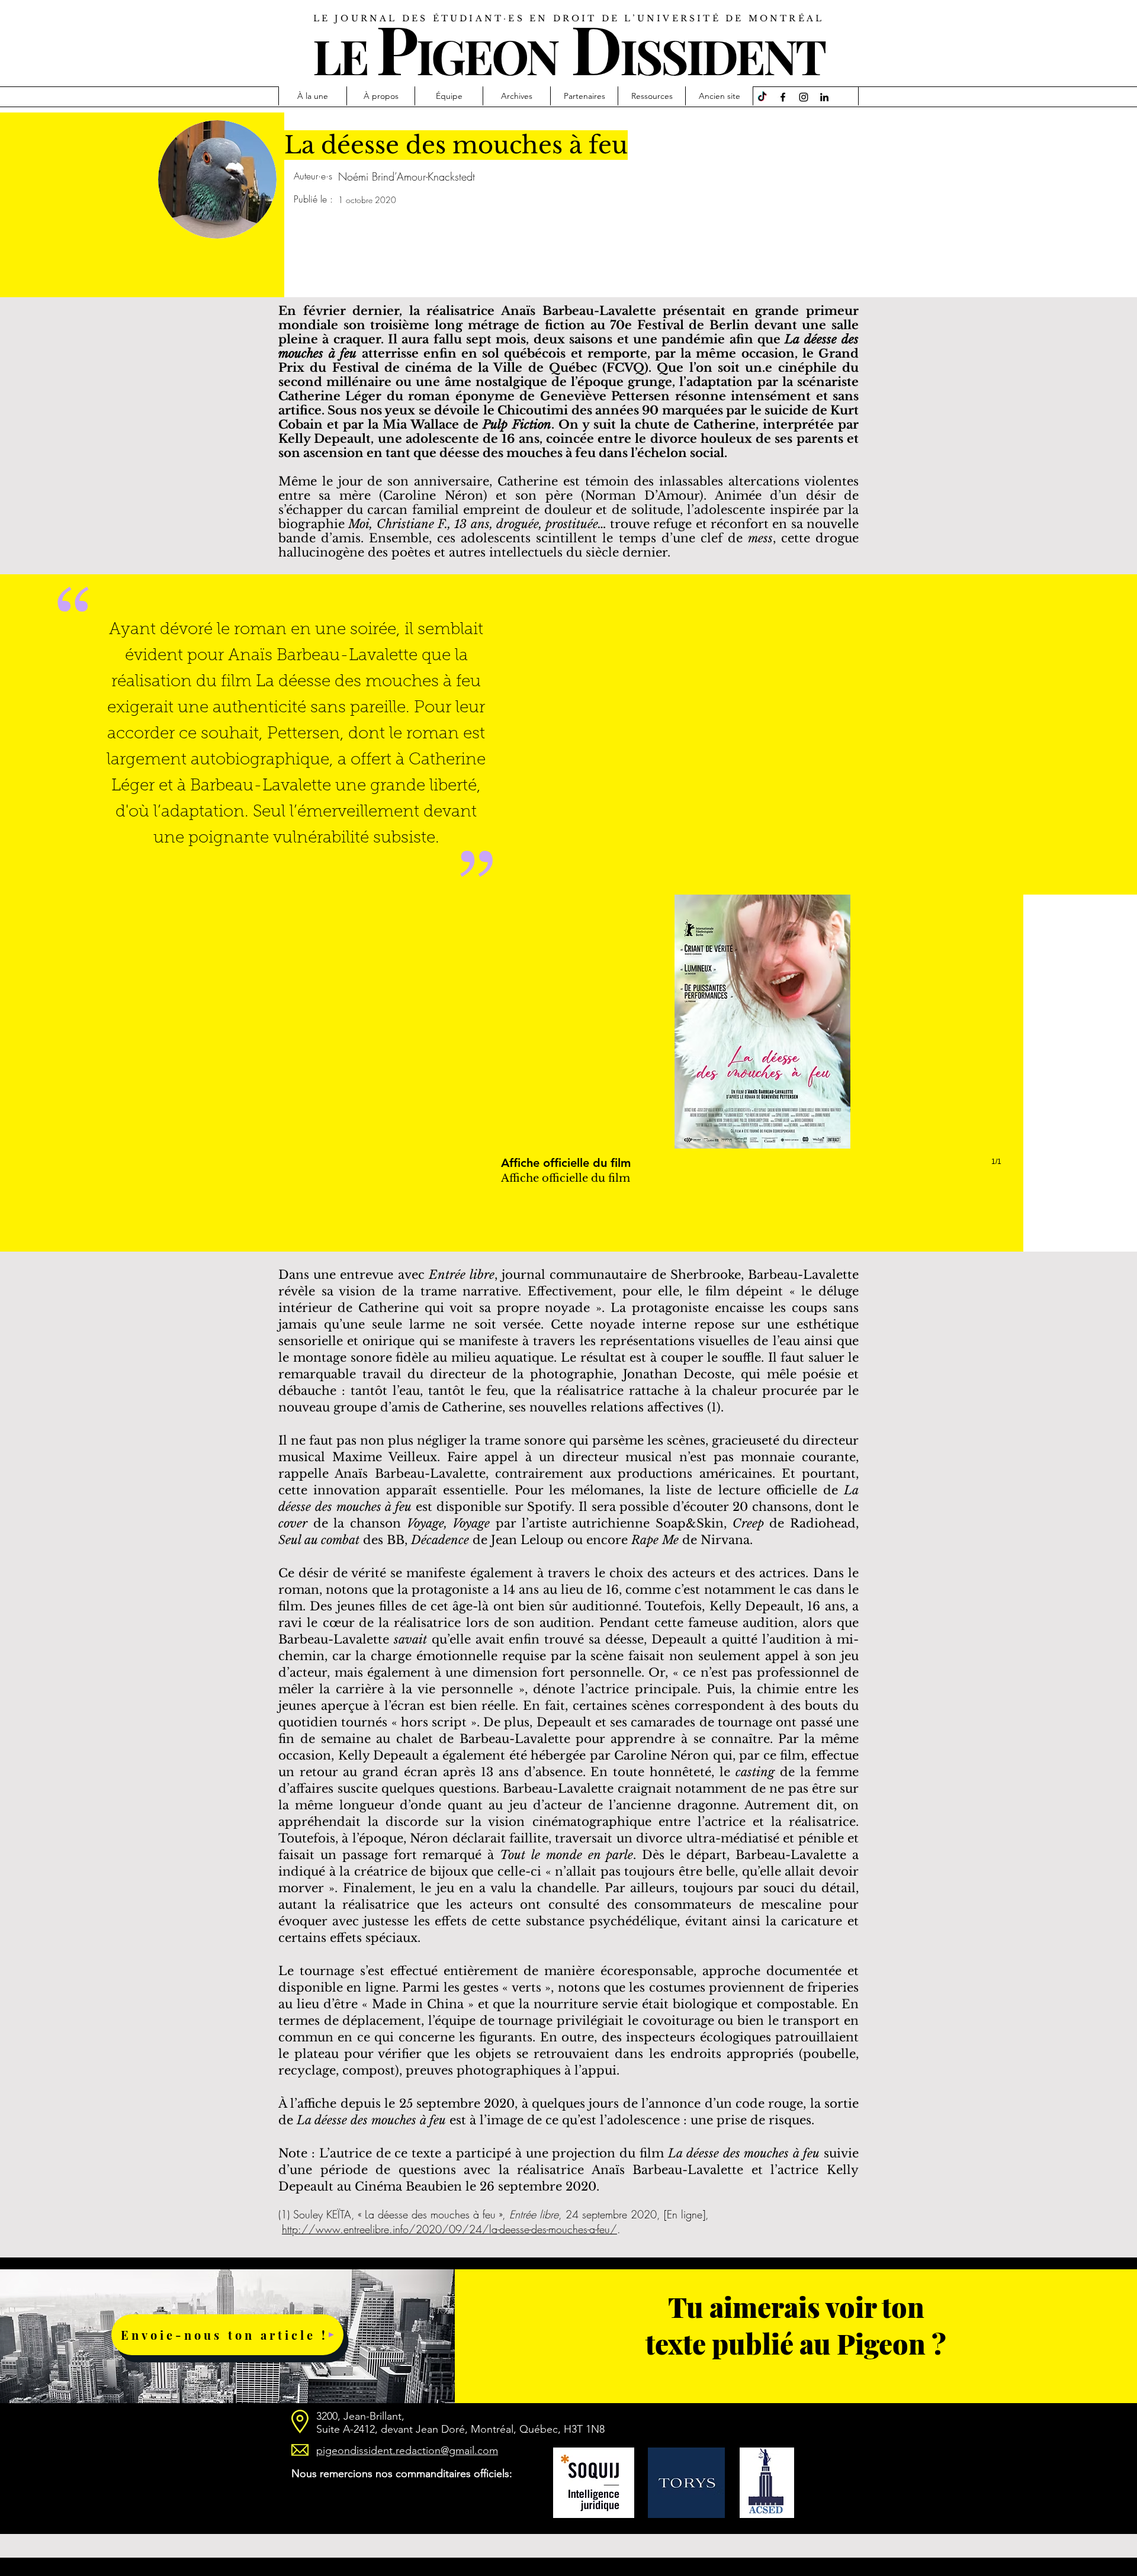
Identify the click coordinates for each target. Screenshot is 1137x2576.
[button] (762, 1042)
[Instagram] (804, 97)
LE (340, 55)
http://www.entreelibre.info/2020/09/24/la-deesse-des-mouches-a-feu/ (449, 2229)
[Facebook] (783, 97)
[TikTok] (762, 97)
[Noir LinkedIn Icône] (824, 97)
